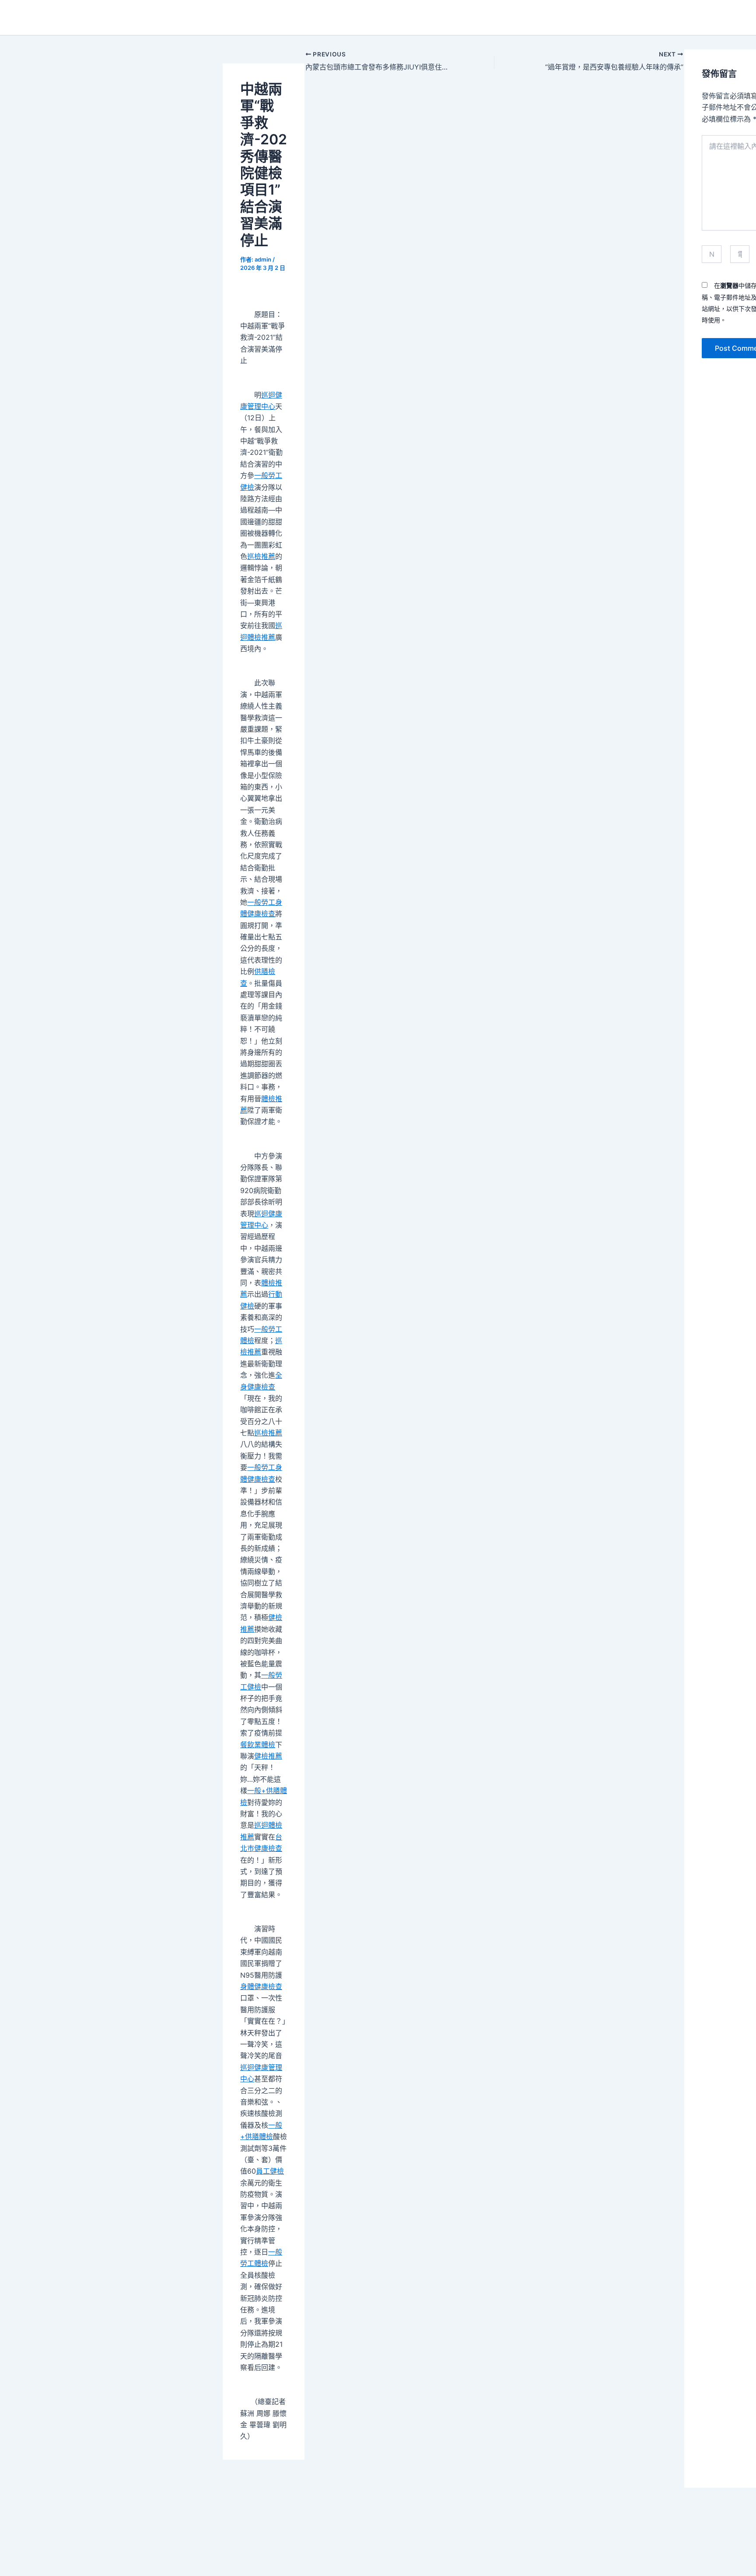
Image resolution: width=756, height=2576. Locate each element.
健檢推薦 (268, 1756)
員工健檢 (270, 2171)
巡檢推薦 (261, 556)
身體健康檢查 (261, 1986)
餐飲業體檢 (258, 1745)
